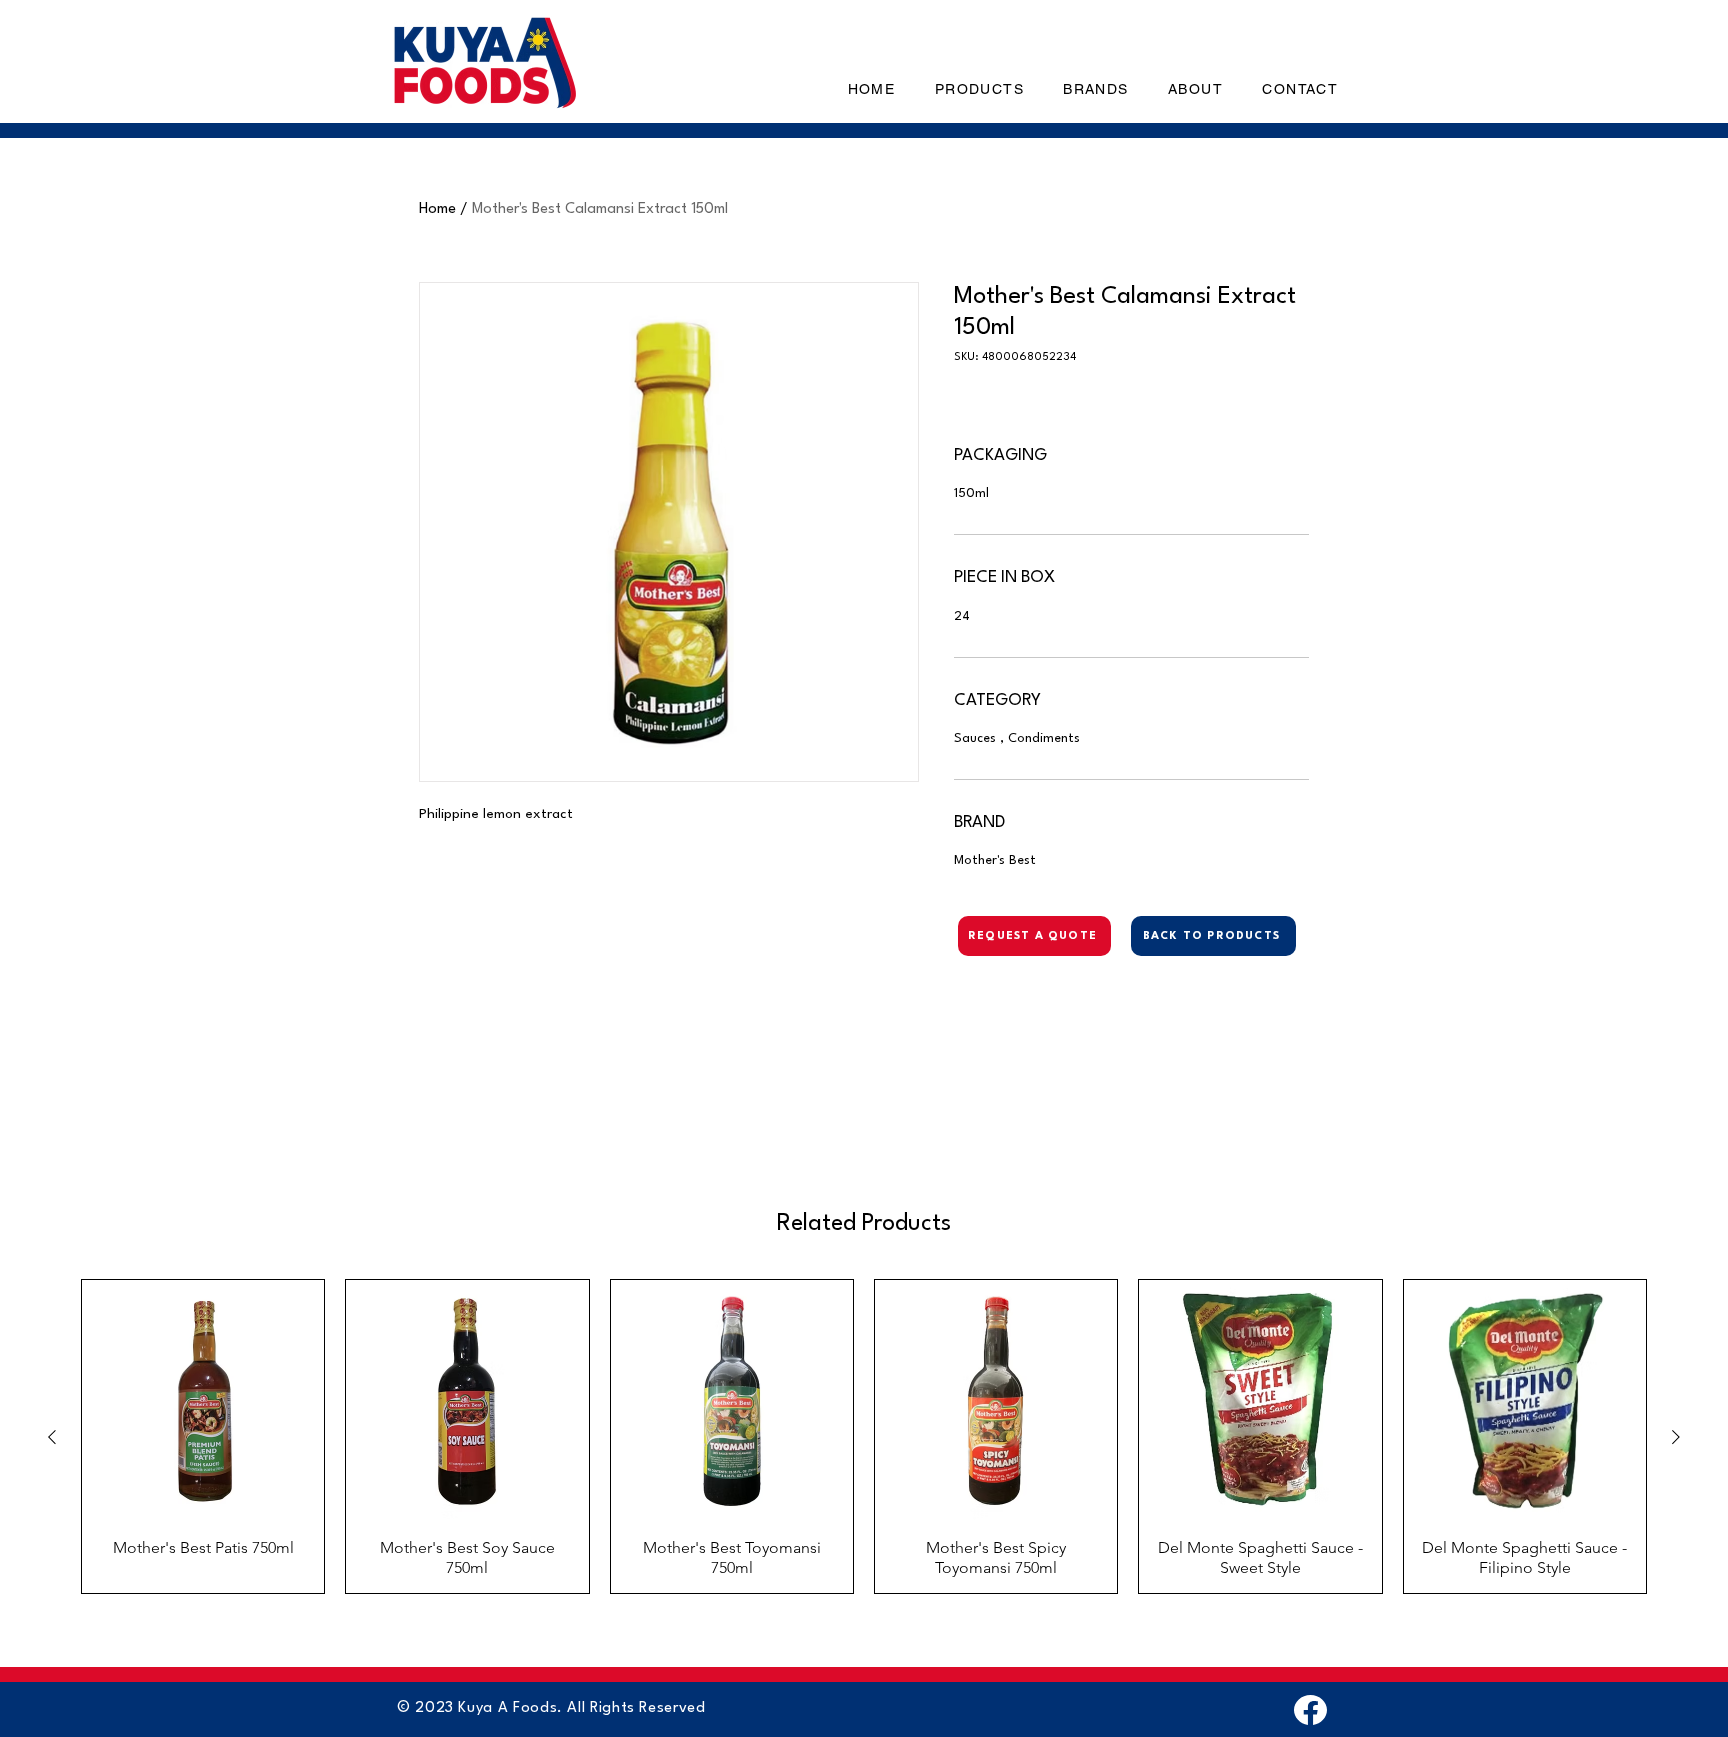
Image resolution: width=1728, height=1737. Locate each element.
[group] (864, 1436)
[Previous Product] (52, 1437)
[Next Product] (1676, 1437)
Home (437, 209)
